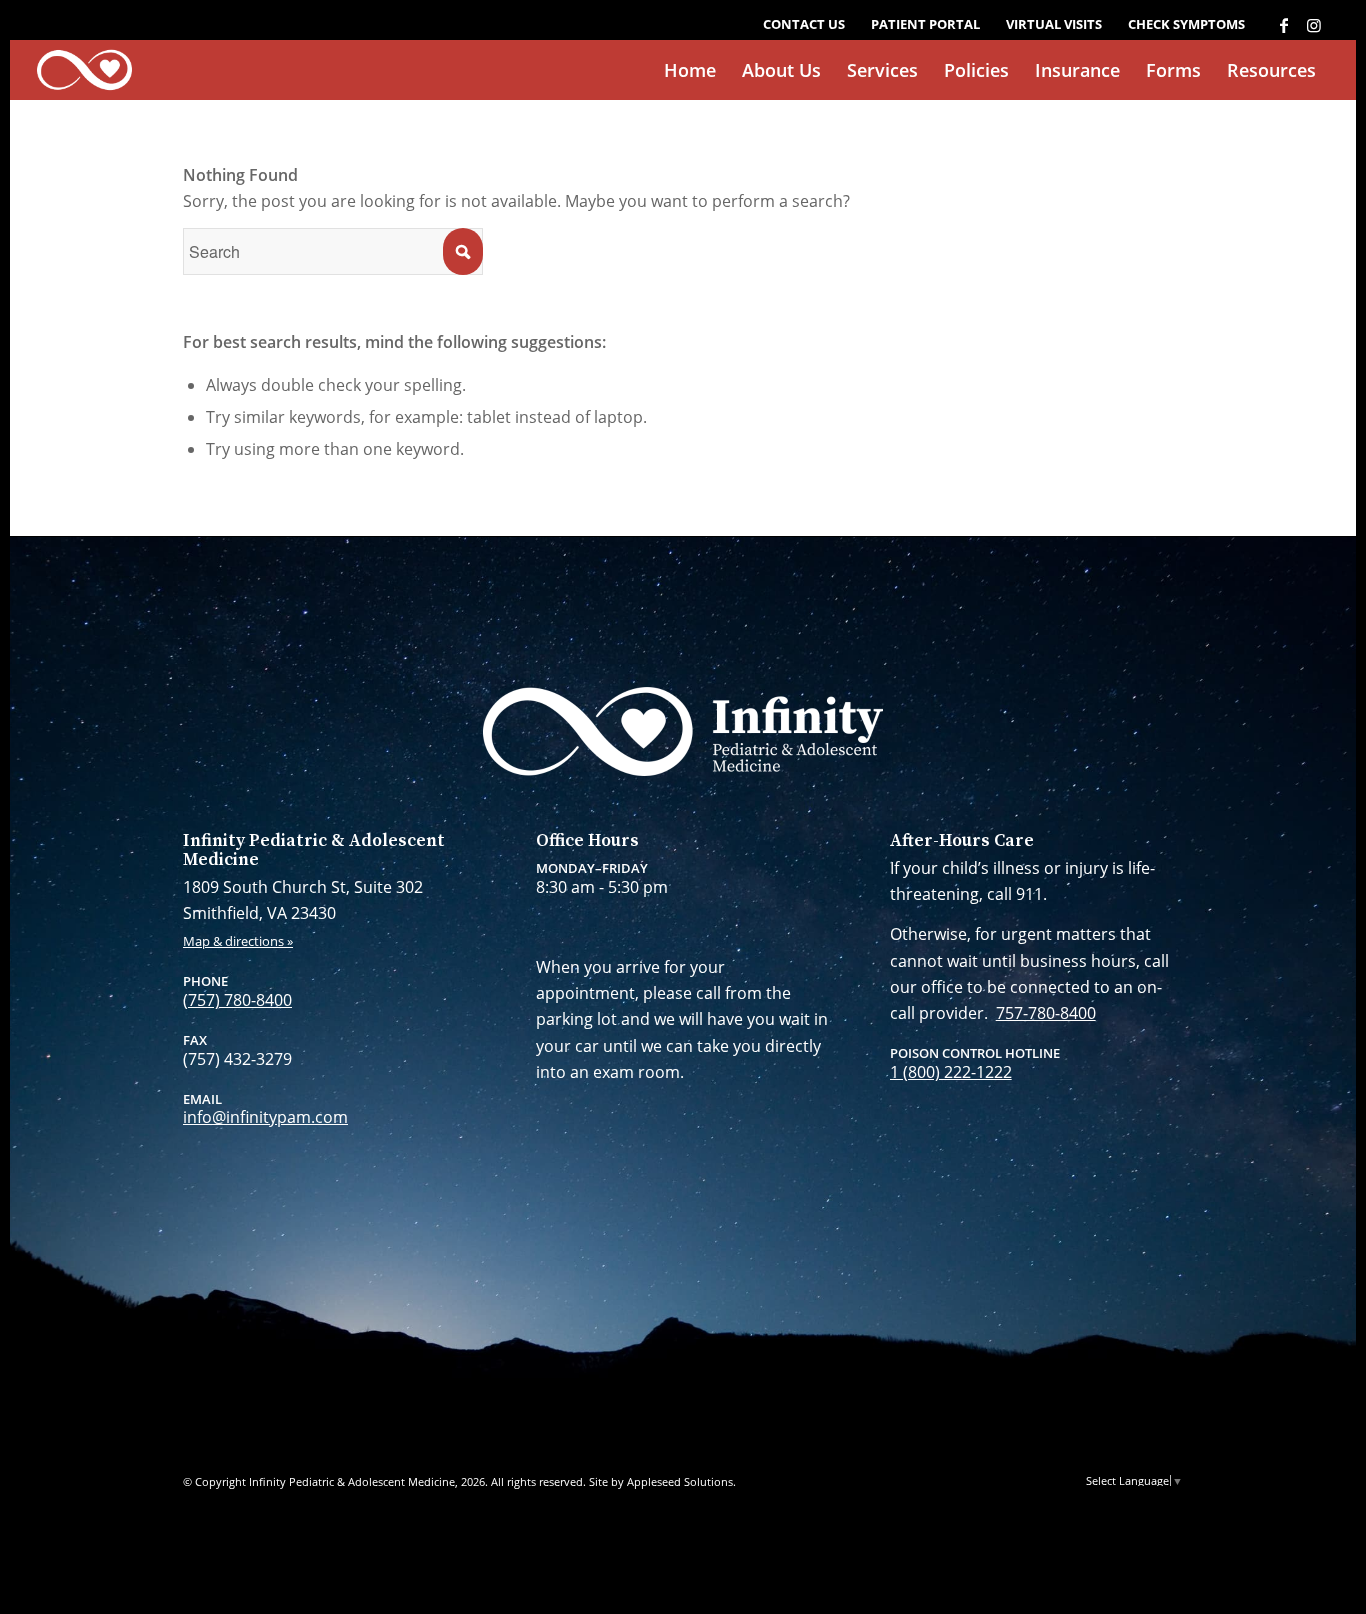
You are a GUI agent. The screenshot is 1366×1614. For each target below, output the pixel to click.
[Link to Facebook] (1283, 25)
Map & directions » (238, 941)
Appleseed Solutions (680, 1481)
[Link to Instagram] (1314, 25)
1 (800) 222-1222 (951, 1072)
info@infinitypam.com (265, 1117)
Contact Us (804, 24)
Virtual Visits (1054, 24)
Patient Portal (925, 24)
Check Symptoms (1186, 24)
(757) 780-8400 (237, 1000)
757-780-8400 (1046, 1013)
